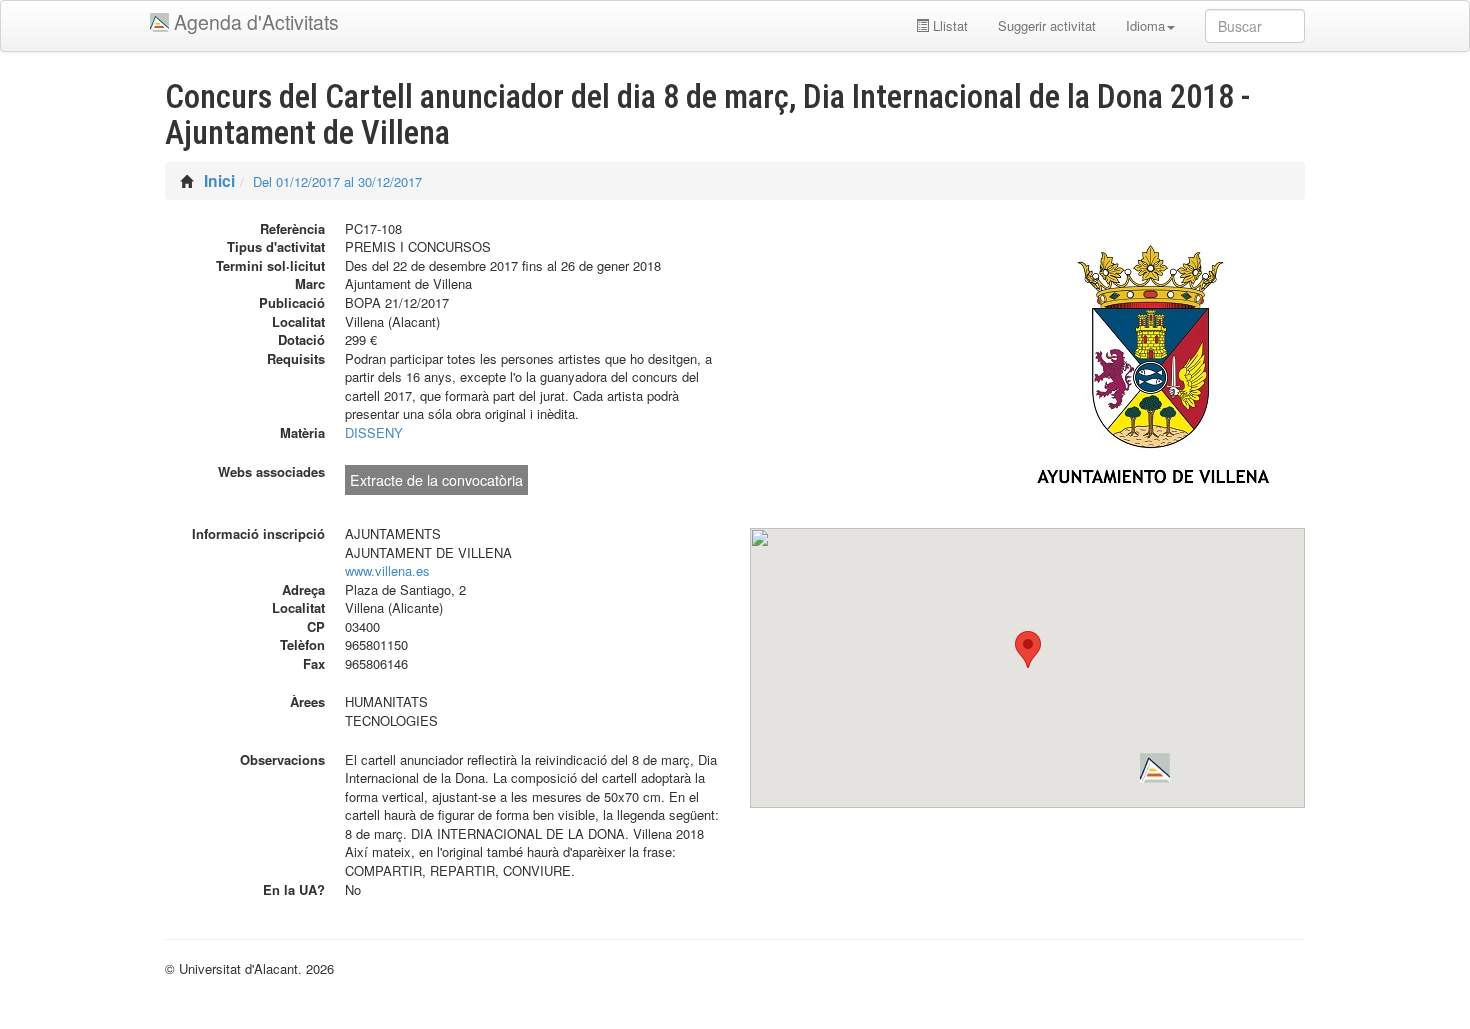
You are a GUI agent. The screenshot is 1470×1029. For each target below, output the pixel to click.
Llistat (948, 25)
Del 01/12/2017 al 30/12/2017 (337, 181)
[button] (1155, 768)
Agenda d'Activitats (256, 22)
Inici (219, 180)
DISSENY (374, 432)
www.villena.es (387, 570)
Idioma (1145, 25)
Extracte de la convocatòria (436, 480)
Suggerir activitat (1047, 25)
